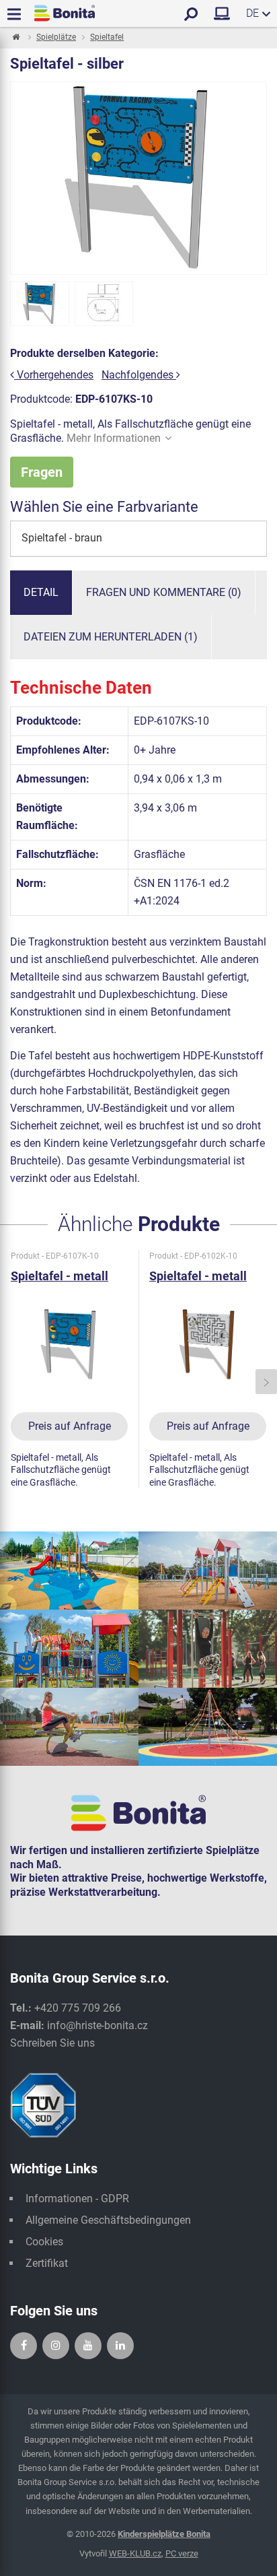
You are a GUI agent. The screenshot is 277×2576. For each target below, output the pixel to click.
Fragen (42, 472)
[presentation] (11, 1382)
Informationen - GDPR (77, 2199)
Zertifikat (47, 2263)
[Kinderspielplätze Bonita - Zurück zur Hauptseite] (65, 13)
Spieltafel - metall (60, 1276)
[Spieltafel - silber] (40, 304)
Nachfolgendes (139, 375)
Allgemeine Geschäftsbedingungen (108, 2220)
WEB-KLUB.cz (135, 2553)
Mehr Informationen (114, 438)
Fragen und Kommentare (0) (164, 592)
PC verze (182, 2553)
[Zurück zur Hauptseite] (15, 38)
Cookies (44, 2242)
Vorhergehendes (54, 375)
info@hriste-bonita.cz (97, 2025)
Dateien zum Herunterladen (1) (111, 637)
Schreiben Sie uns (52, 2043)
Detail (41, 592)
